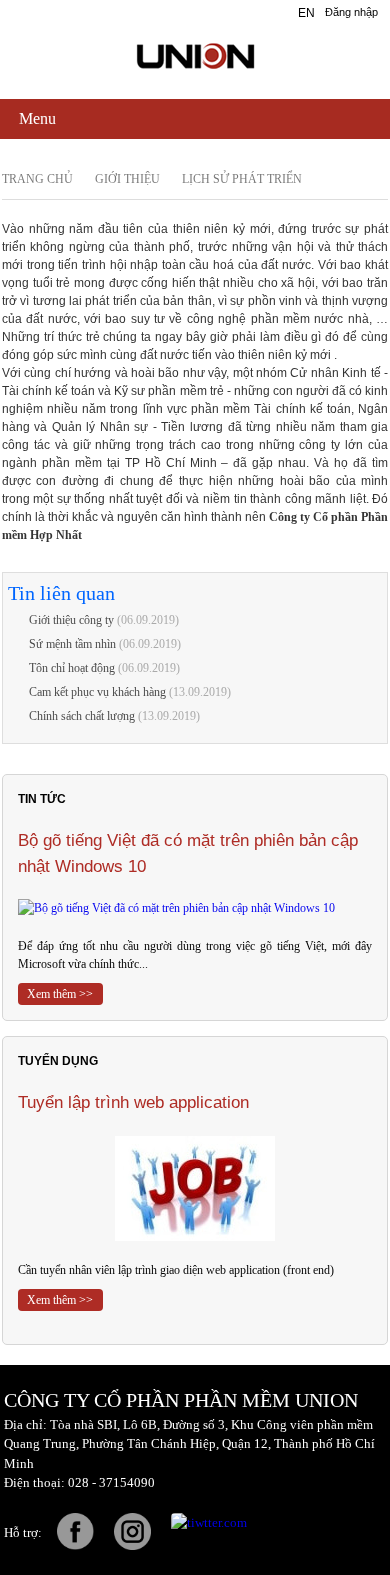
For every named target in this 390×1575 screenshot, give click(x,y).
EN (306, 13)
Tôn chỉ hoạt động (72, 668)
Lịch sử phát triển (242, 179)
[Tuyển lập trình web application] (195, 1188)
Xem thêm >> (60, 994)
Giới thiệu (127, 179)
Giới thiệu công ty (71, 620)
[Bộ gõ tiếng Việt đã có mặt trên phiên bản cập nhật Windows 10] (195, 908)
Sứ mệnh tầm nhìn (72, 644)
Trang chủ (37, 179)
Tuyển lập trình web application (133, 1102)
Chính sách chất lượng (82, 716)
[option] (195, 916)
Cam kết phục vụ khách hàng (97, 692)
